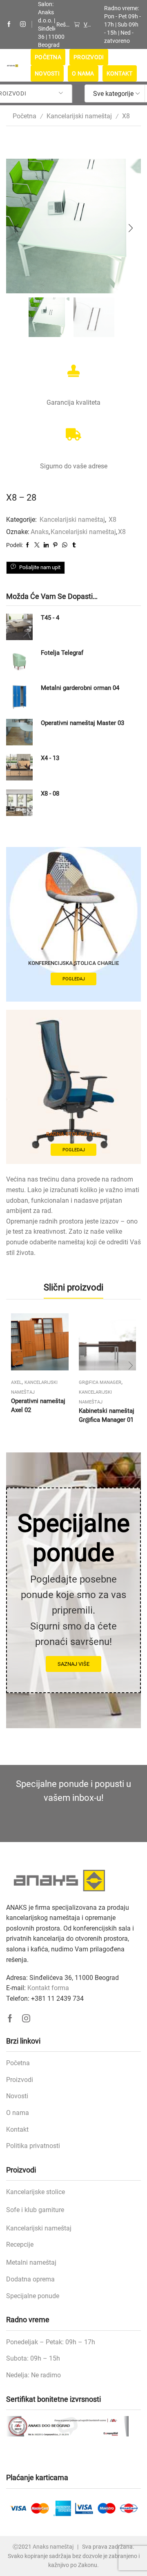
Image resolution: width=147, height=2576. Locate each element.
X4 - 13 (50, 758)
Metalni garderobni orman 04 (80, 688)
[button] (16, 228)
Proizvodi (89, 57)
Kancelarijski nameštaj (79, 116)
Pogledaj (74, 979)
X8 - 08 (50, 794)
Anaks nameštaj (53, 2547)
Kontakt (120, 73)
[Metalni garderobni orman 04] (19, 697)
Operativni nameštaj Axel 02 (38, 1405)
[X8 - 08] (19, 803)
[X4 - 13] (19, 767)
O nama (83, 73)
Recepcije (20, 2245)
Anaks (40, 532)
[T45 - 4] (19, 627)
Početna (48, 57)
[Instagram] (23, 24)
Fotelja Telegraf (62, 653)
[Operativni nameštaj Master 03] (19, 732)
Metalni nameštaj (31, 2262)
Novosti (47, 73)
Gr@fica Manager (100, 1382)
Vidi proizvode (87, 24)
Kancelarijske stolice (36, 2192)
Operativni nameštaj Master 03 (82, 723)
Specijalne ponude (33, 2296)
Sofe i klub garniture (35, 2210)
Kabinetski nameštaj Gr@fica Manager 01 (107, 1415)
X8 (126, 116)
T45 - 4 (50, 618)
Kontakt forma (48, 1988)
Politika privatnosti (33, 2146)
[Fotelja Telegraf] (19, 662)
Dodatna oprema (30, 2279)
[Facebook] (9, 24)
